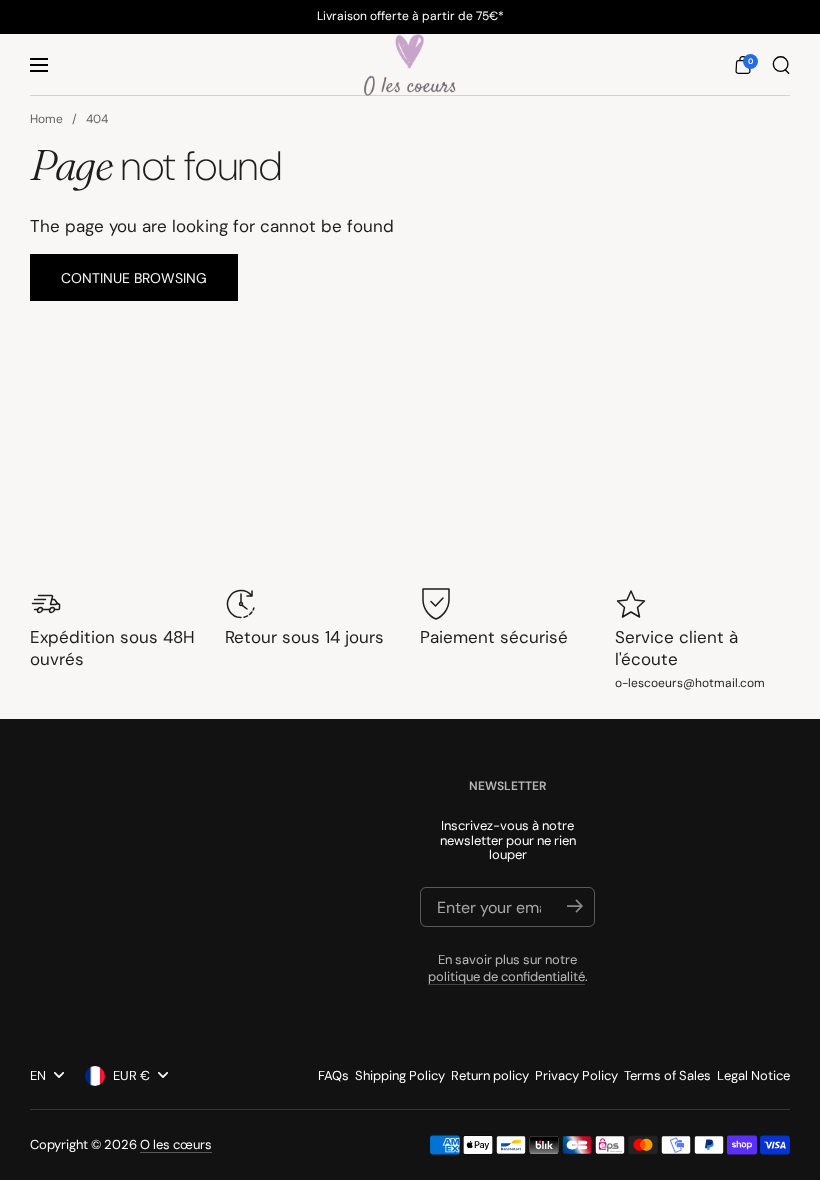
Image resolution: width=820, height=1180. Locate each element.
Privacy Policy (576, 1075)
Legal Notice (753, 1075)
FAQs (333, 1075)
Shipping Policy (400, 1075)
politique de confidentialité (506, 976)
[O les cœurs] (410, 65)
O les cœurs (176, 1144)
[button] (743, 65)
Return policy (490, 1075)
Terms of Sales (667, 1075)
